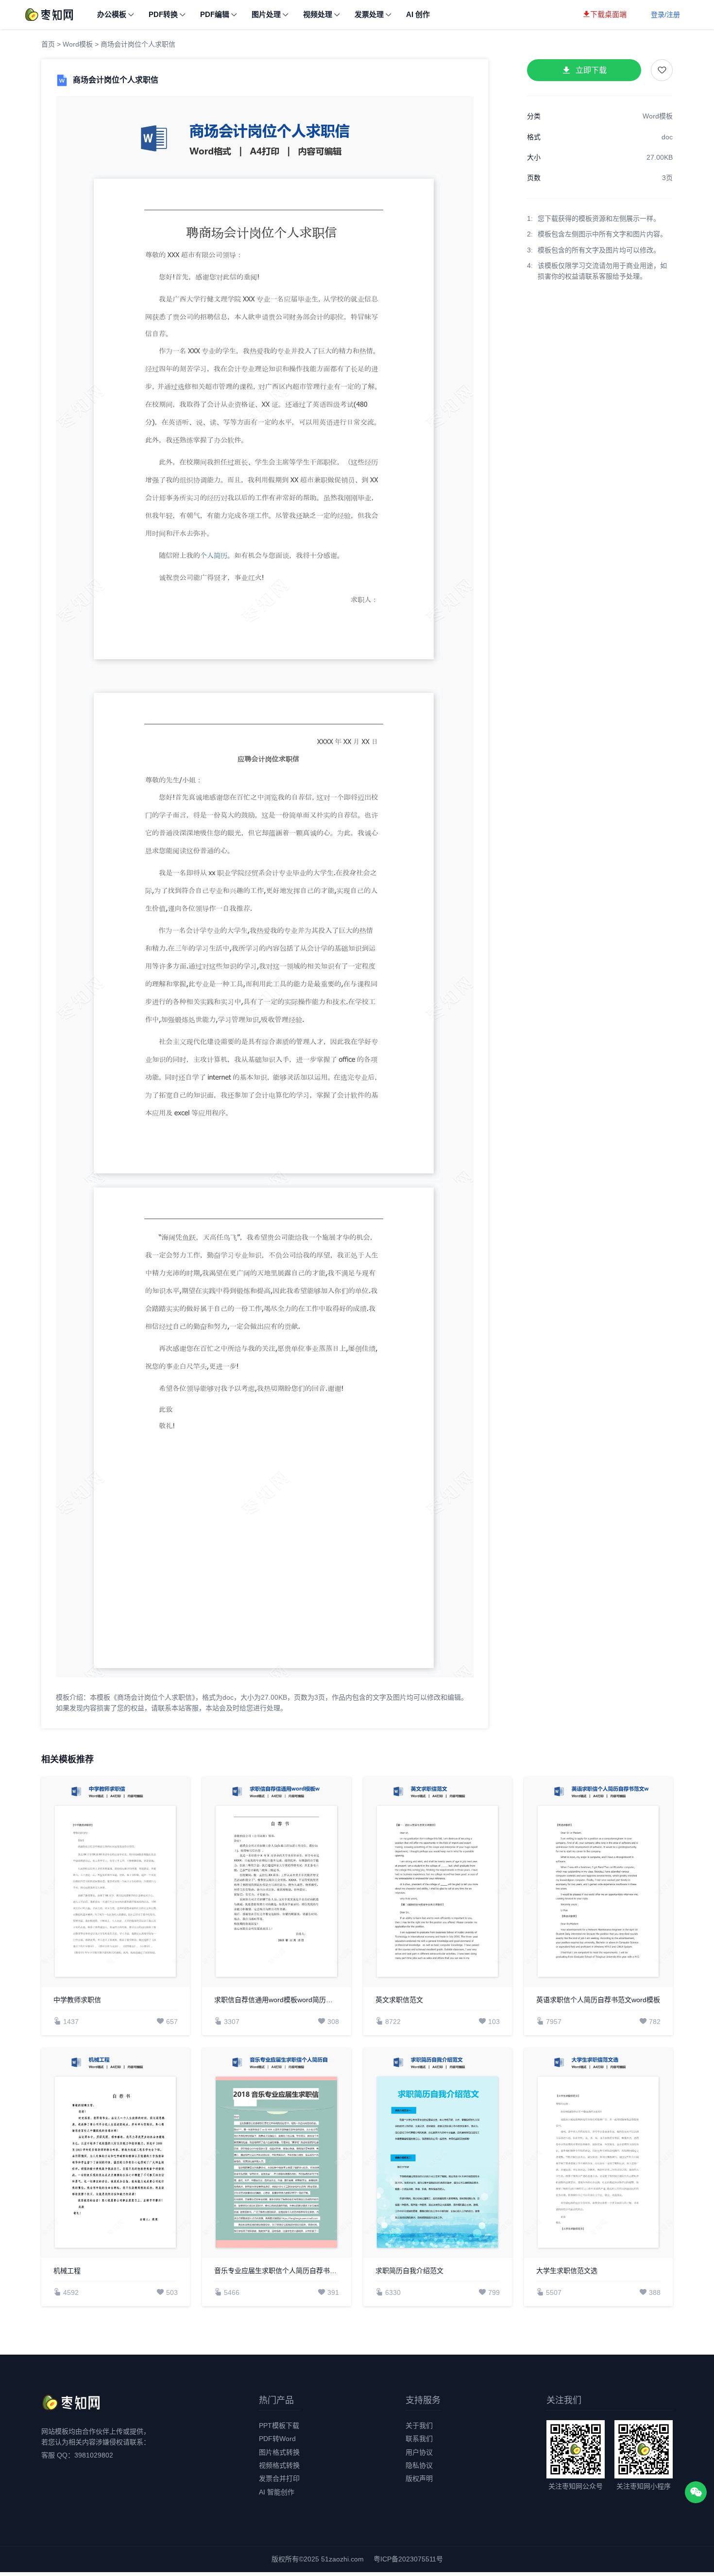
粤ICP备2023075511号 (408, 2559)
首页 (48, 44)
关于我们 (419, 2425)
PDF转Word (277, 2439)
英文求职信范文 (399, 2000)
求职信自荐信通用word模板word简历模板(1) (276, 2000)
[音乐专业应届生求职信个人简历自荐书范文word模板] (276, 2153)
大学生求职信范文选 (567, 2271)
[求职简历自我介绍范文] (438, 2153)
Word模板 (78, 44)
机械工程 (67, 2271)
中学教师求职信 (77, 2000)
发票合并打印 (279, 2478)
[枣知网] (49, 14)
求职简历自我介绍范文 (409, 2271)
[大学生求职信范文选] (598, 2153)
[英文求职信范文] (438, 1882)
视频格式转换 (279, 2465)
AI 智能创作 (277, 2492)
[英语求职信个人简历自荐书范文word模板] (598, 1882)
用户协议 (419, 2452)
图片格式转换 (279, 2452)
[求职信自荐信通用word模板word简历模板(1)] (276, 1882)
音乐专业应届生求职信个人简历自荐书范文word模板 (276, 2271)
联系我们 (419, 2439)
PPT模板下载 (279, 2425)
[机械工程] (116, 2153)
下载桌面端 (608, 14)
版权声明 (419, 2478)
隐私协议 (419, 2465)
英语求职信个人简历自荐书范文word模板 (598, 2000)
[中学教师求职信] (116, 1882)
